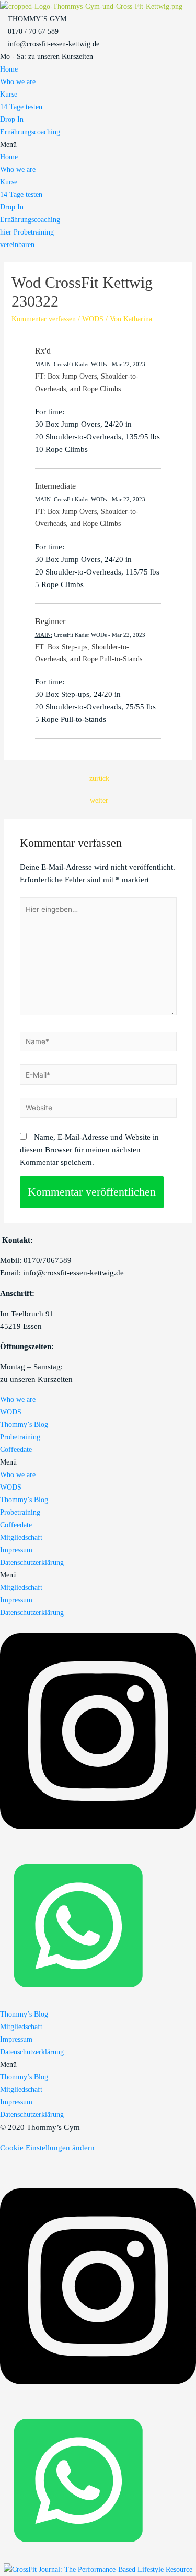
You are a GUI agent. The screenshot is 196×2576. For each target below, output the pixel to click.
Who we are (18, 82)
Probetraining (20, 1437)
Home (9, 69)
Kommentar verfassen (44, 319)
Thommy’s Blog (24, 1425)
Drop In (12, 119)
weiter (99, 800)
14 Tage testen (21, 107)
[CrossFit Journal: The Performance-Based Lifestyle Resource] (98, 2569)
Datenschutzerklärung (32, 1562)
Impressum (16, 1550)
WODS (93, 319)
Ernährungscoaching (30, 132)
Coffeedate (16, 1450)
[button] (98, 145)
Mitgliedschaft (21, 1537)
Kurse (9, 94)
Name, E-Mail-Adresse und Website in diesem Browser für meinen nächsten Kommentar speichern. (89, 1150)
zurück (99, 778)
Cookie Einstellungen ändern (47, 2148)
